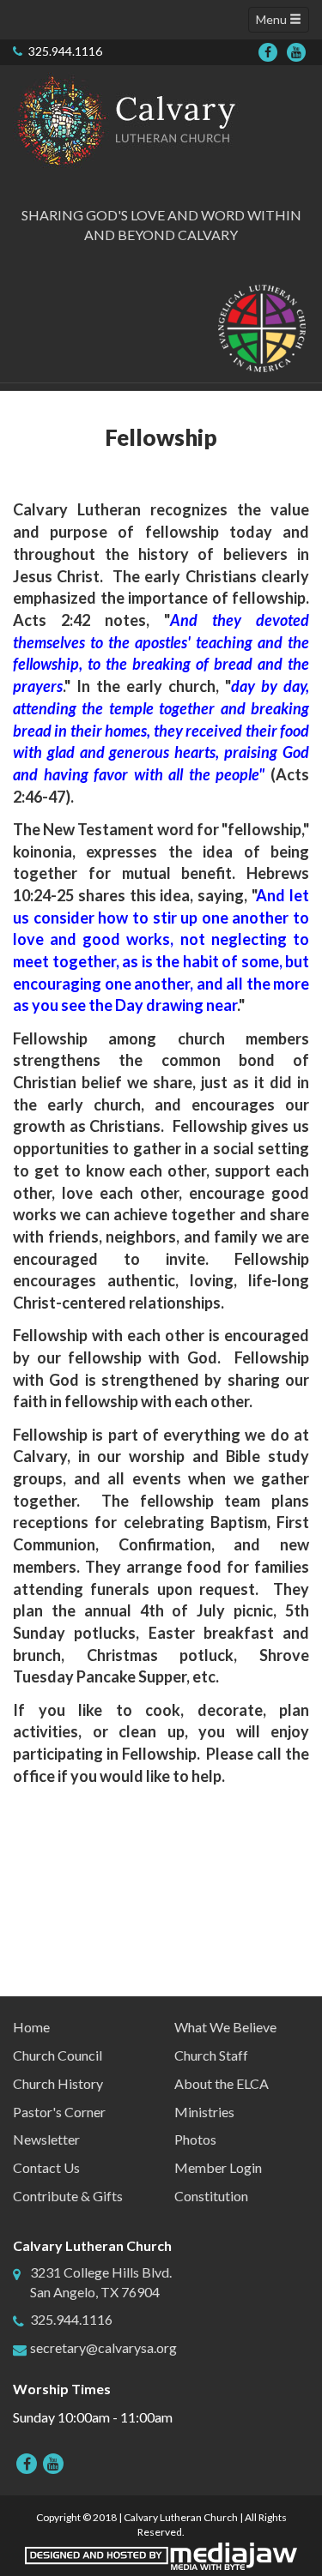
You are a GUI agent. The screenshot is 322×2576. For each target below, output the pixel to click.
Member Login (218, 2167)
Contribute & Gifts (68, 2196)
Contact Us (46, 2167)
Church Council (58, 2055)
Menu (273, 19)
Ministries (204, 2112)
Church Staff (211, 2055)
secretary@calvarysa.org (103, 2347)
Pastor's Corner (59, 2112)
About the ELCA (222, 2083)
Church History (58, 2083)
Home (31, 2027)
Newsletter (46, 2139)
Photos (195, 2139)
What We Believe (225, 2027)
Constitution (211, 2196)
